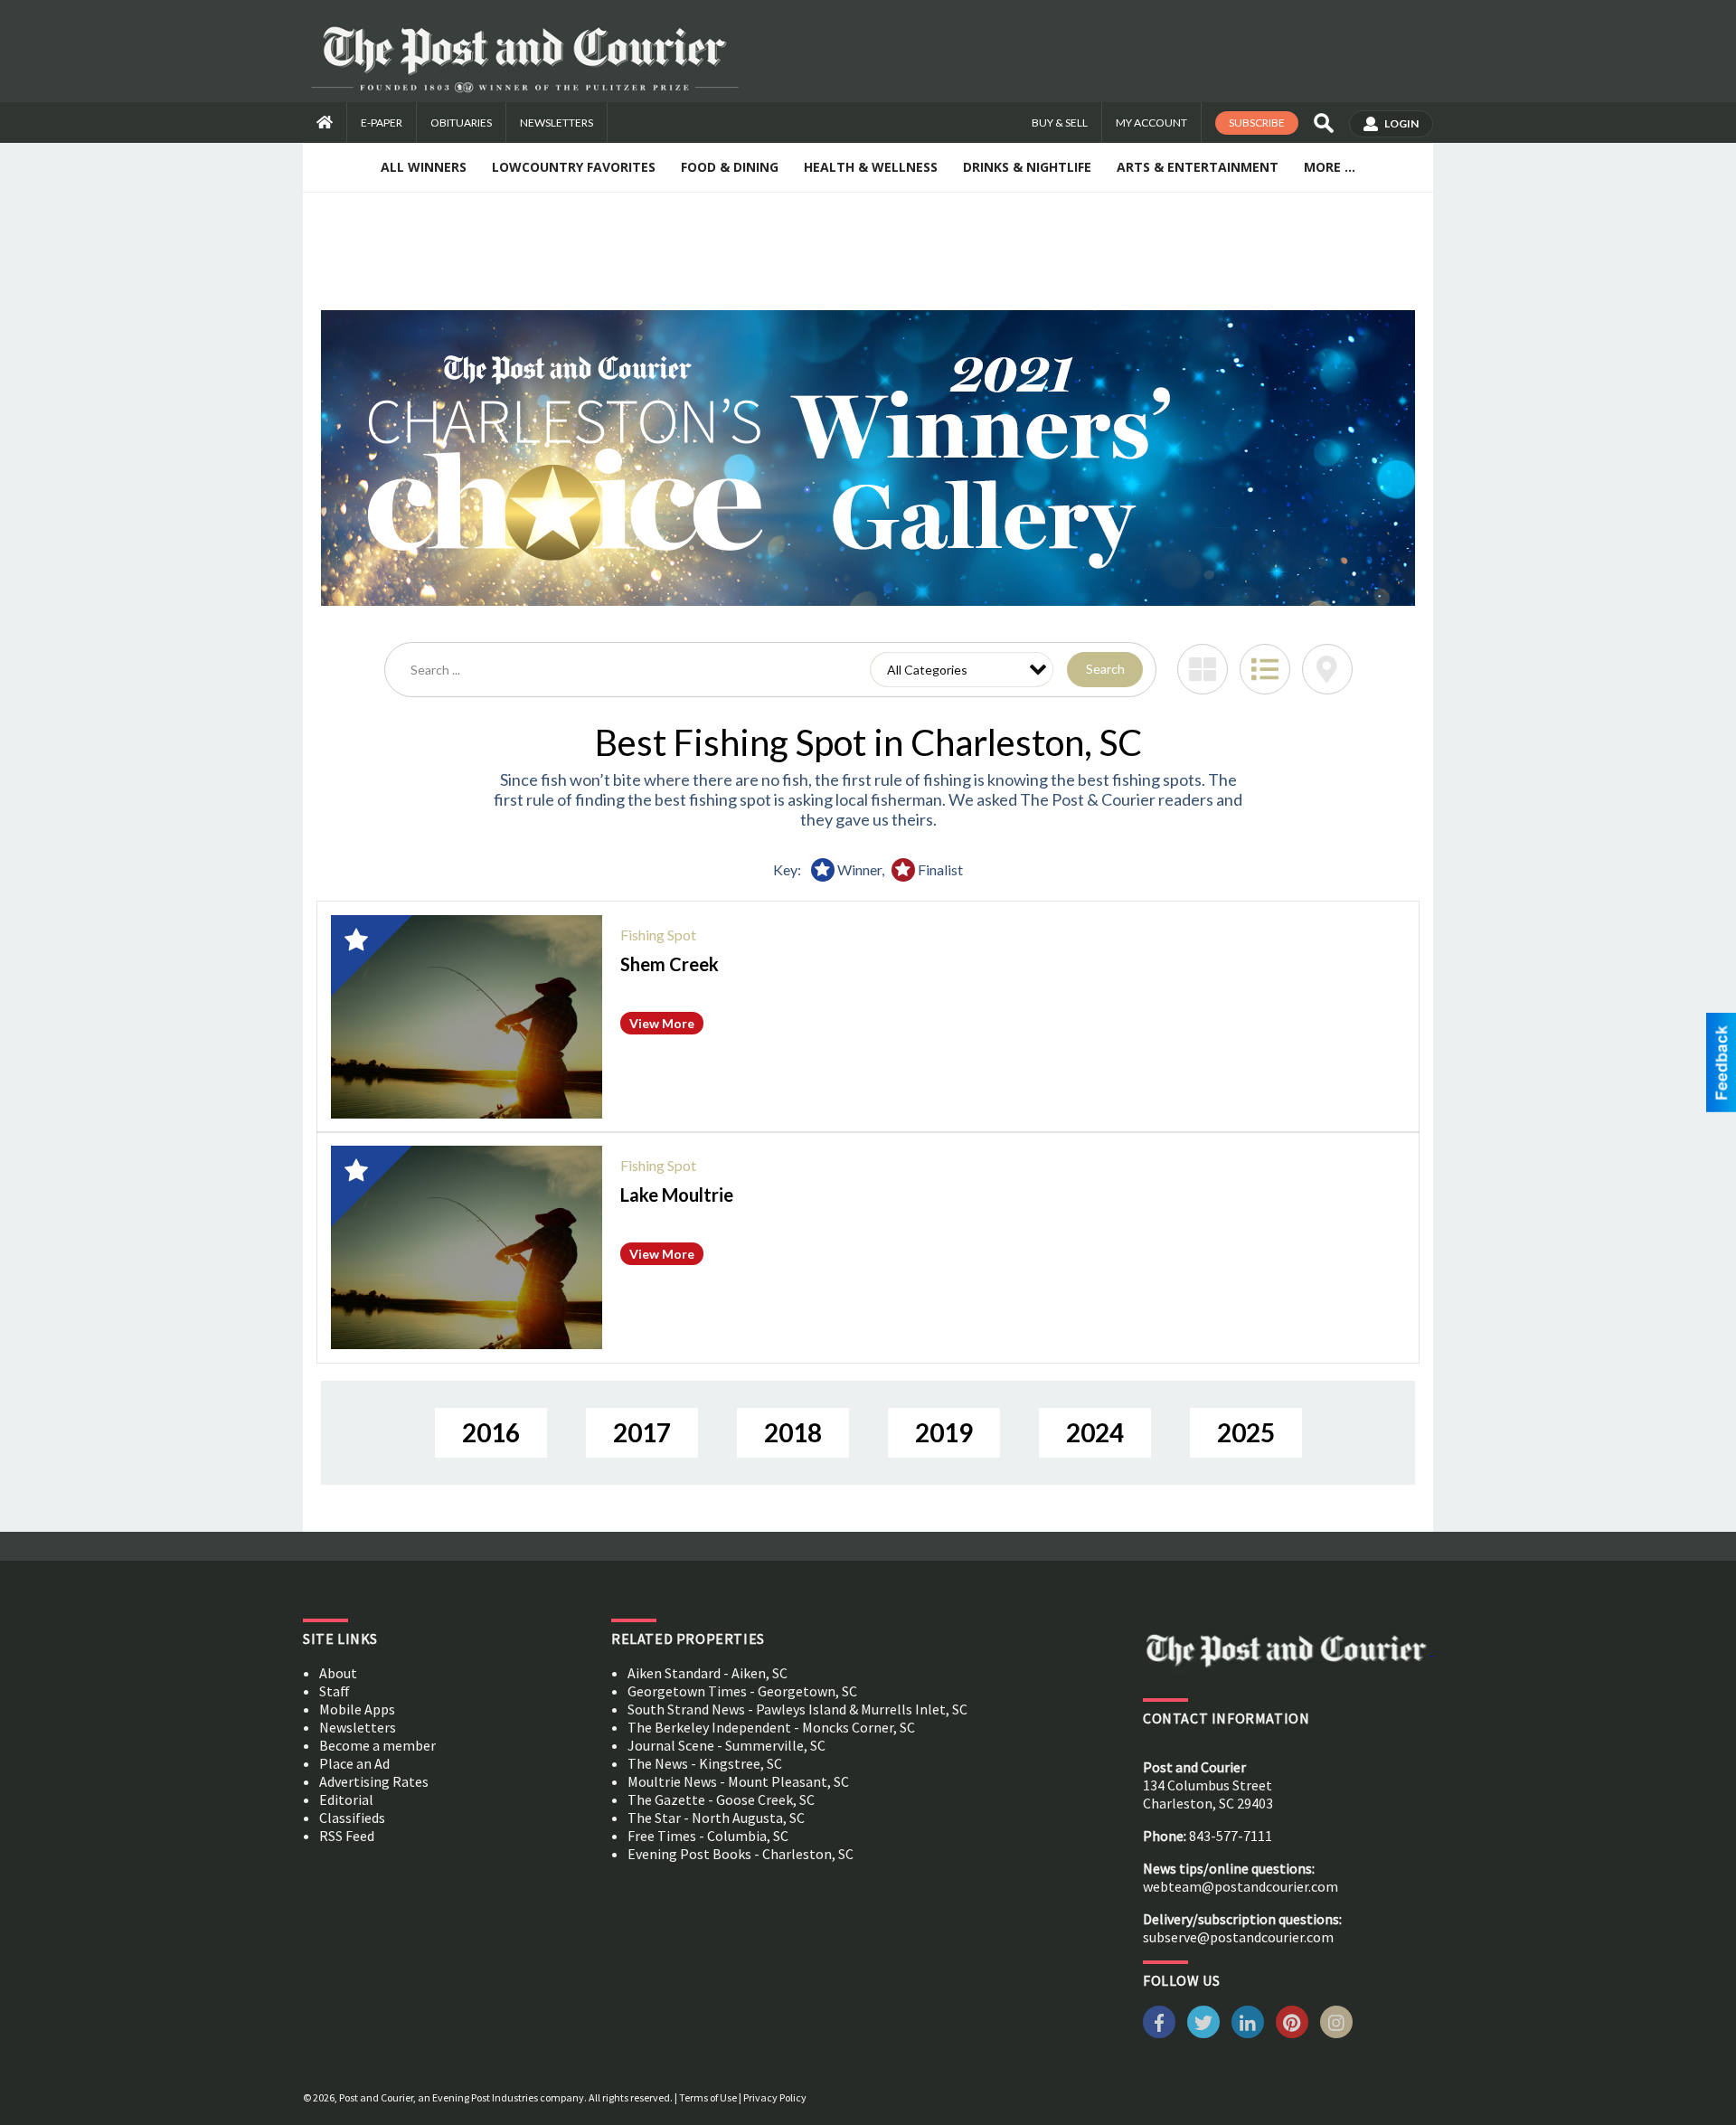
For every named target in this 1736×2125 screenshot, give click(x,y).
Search (1105, 669)
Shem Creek (670, 964)
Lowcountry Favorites (574, 167)
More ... (1330, 167)
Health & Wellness (871, 167)
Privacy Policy (775, 2097)
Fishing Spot (658, 935)
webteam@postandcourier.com (1241, 1886)
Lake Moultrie (677, 1195)
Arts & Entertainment (1198, 167)
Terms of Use (708, 2097)
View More (662, 1023)
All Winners (424, 167)
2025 (1246, 1432)
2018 (793, 1432)
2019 (944, 1432)
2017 (642, 1432)
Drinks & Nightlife (1027, 167)
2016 (491, 1432)
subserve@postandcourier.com (1238, 1937)
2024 (1095, 1432)
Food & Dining (730, 167)
